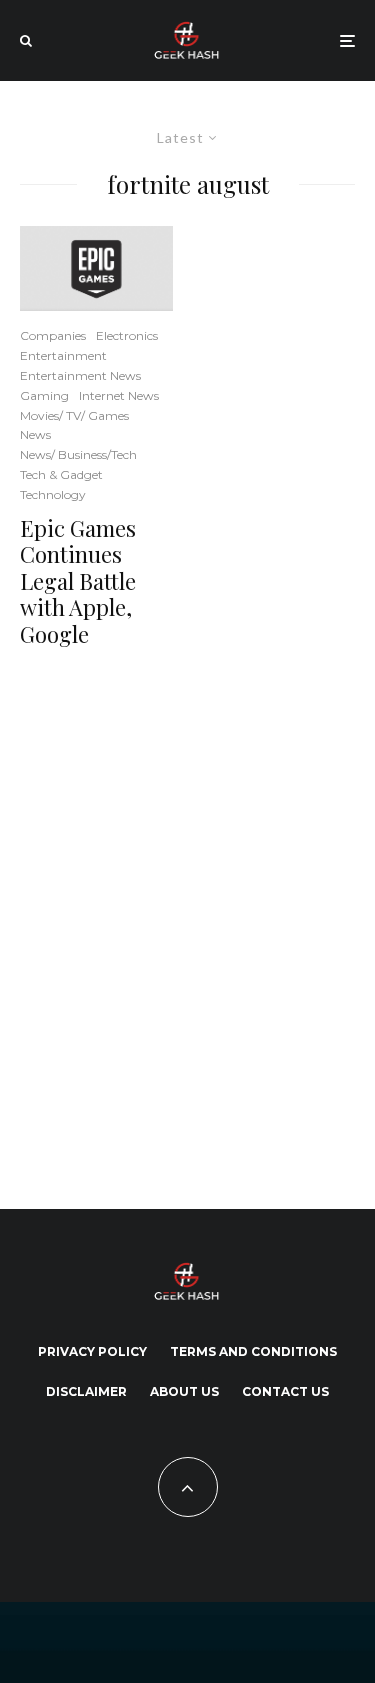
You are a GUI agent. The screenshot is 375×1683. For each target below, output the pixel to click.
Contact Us (285, 1391)
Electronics (127, 335)
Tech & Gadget (61, 474)
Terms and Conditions (253, 1351)
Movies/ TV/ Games (74, 415)
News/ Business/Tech (78, 454)
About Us (184, 1391)
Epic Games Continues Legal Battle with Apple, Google (78, 581)
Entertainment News (80, 375)
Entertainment (63, 355)
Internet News (119, 395)
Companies (53, 335)
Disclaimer (86, 1391)
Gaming (44, 395)
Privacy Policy (92, 1351)
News (35, 434)
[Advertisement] (187, 924)
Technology (53, 494)
